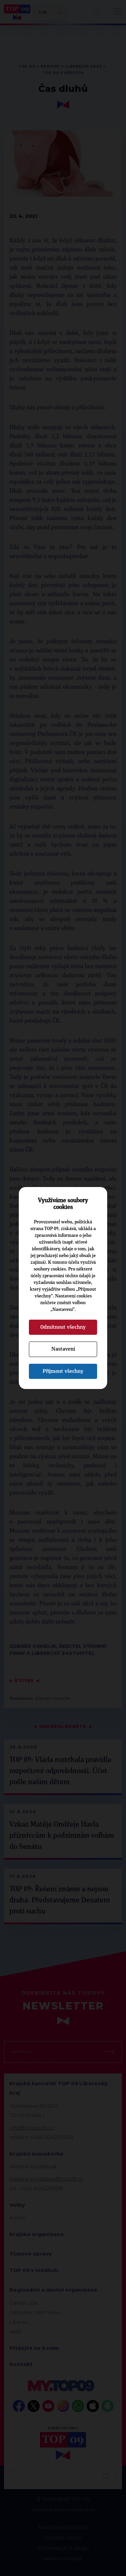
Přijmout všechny (63, 1371)
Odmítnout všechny (63, 1327)
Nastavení (63, 1349)
